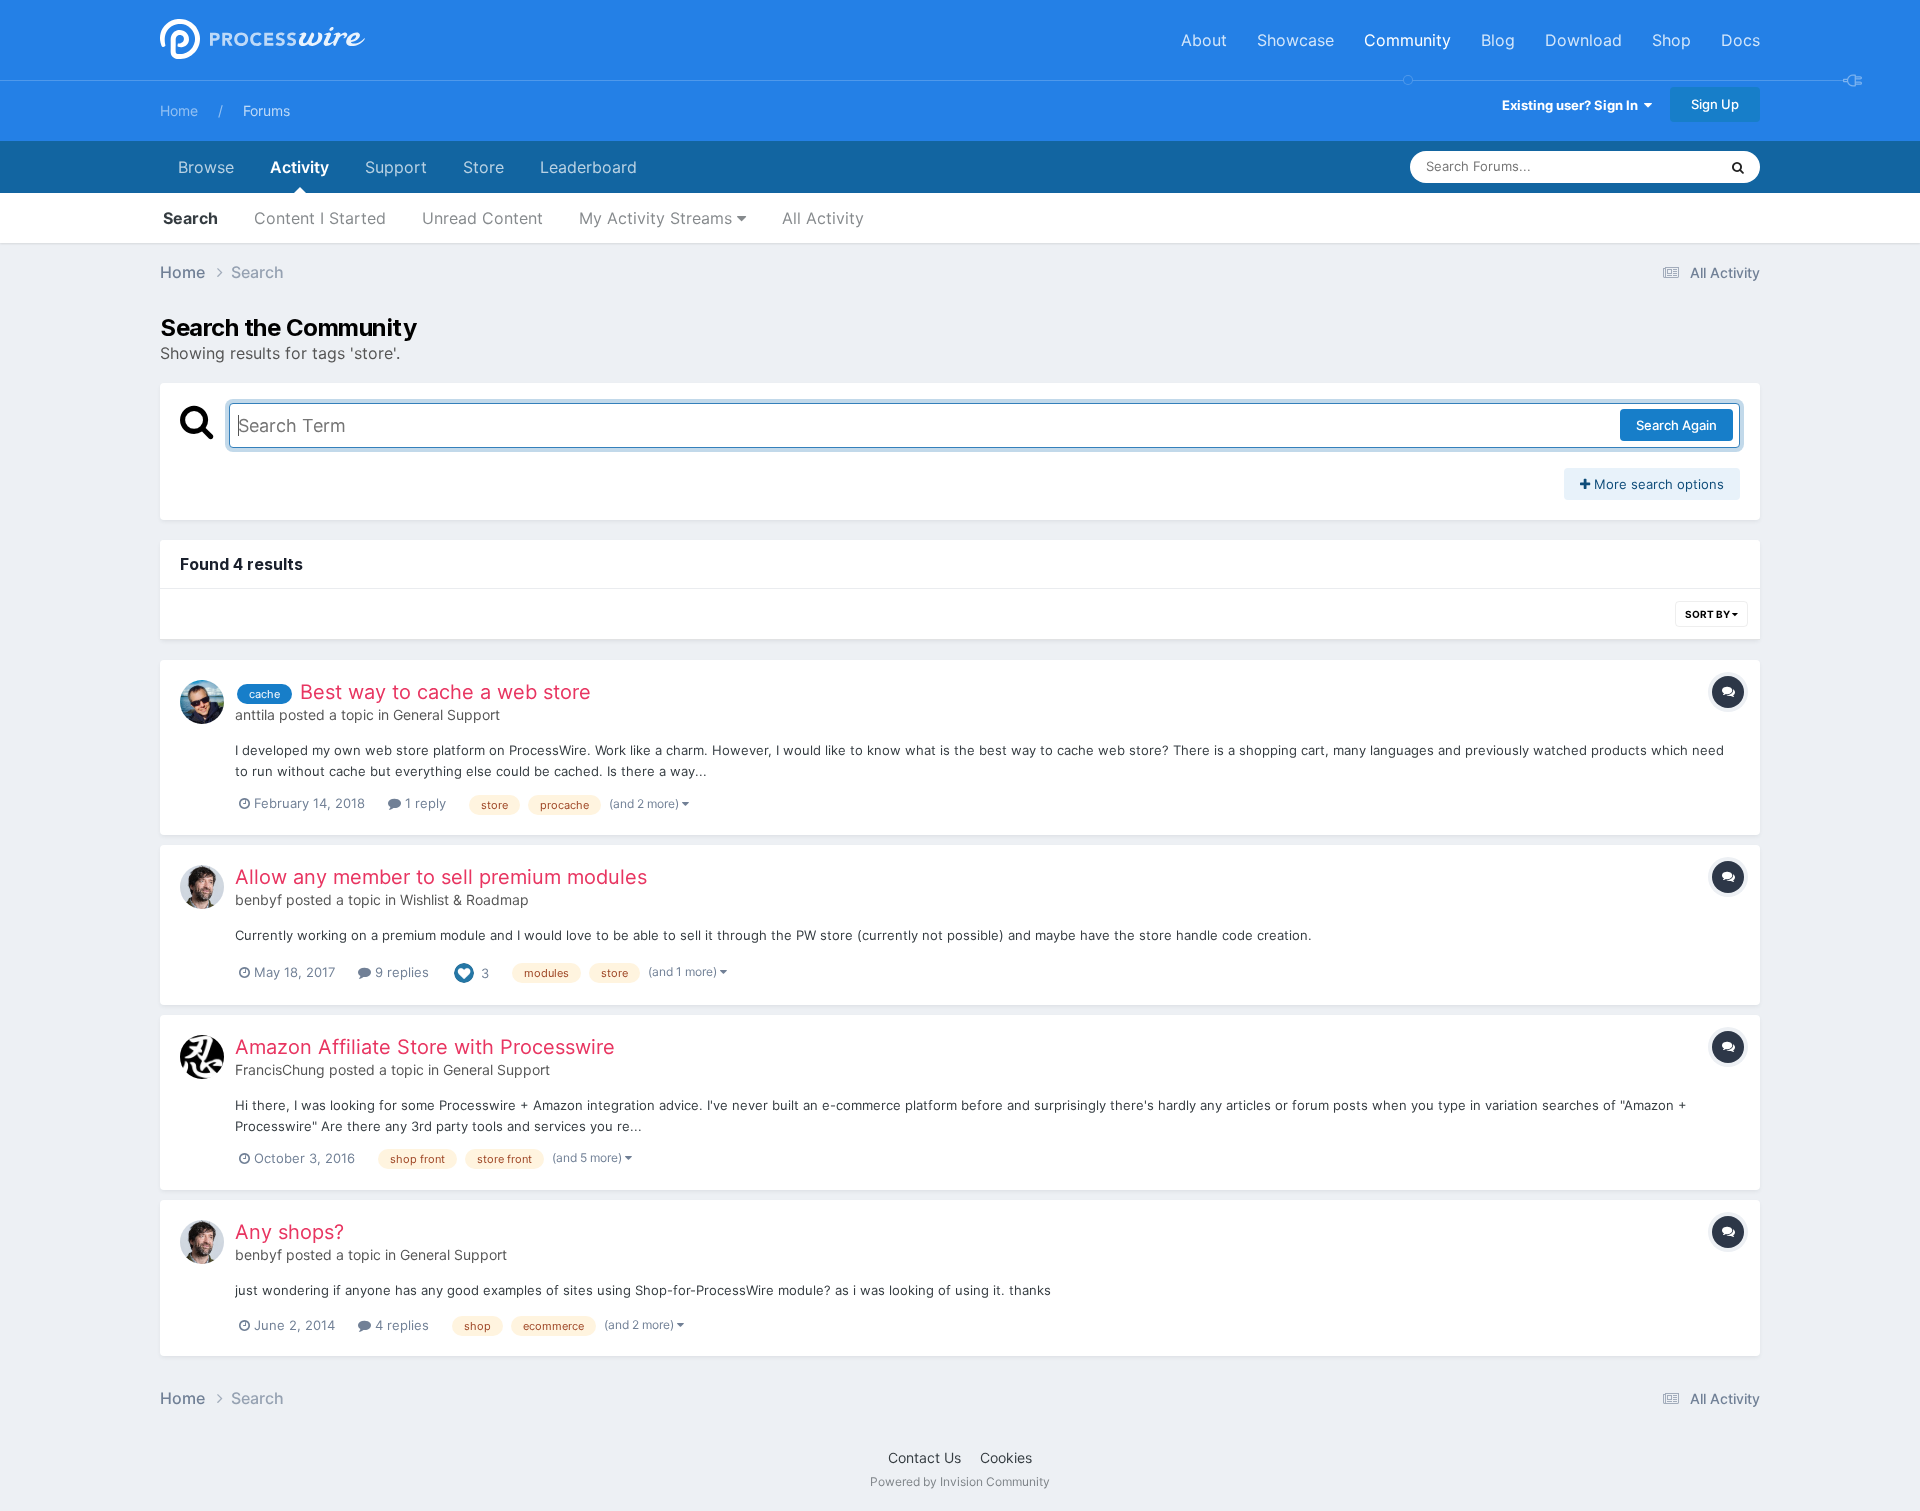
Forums (266, 110)
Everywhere (1655, 166)
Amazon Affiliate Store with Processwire (425, 1047)
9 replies (400, 972)
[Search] (1738, 167)
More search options (1657, 484)
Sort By (1708, 614)
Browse (206, 167)
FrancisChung (280, 1069)
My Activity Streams (658, 218)
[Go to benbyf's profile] (202, 887)
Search (190, 218)
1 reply (423, 803)
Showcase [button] (1295, 40)
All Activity (823, 218)
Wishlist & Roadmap (464, 899)
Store (483, 167)
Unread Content (482, 218)
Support (396, 167)
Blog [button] (1498, 40)
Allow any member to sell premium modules (441, 877)
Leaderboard (588, 167)
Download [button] (1583, 40)
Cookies (1006, 1457)
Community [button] (1407, 40)
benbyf (258, 899)
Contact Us (924, 1457)
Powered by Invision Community (960, 1481)
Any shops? (289, 1232)
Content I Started (320, 218)
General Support (446, 714)
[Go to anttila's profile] (202, 702)
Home (179, 110)
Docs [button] (1740, 40)
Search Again (1676, 425)
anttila (255, 714)
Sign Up (1715, 104)
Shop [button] (1671, 40)
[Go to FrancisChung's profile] (202, 1057)
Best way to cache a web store (445, 692)
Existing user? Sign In (1573, 105)
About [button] (1204, 40)
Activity (299, 167)
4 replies (400, 1325)
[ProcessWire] (260, 40)
